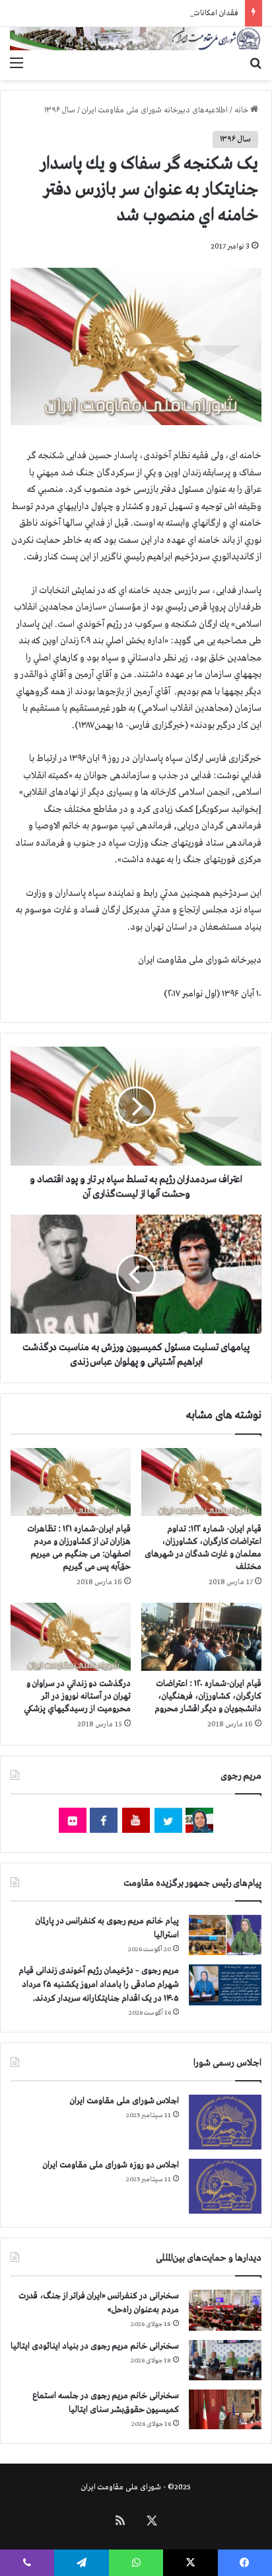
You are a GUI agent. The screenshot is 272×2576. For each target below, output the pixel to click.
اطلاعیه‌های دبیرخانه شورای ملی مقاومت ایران (155, 110)
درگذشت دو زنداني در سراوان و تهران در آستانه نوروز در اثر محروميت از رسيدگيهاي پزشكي (77, 1696)
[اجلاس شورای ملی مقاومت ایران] (225, 2122)
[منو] (17, 63)
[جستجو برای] (255, 63)
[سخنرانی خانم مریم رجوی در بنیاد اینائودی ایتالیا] (225, 2360)
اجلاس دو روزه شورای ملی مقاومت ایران (111, 2165)
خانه (242, 110)
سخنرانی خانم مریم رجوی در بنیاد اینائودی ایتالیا (95, 2346)
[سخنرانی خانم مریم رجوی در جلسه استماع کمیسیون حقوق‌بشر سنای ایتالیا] (225, 2409)
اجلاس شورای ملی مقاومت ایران (124, 2101)
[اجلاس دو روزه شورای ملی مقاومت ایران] (225, 2186)
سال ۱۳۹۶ (60, 110)
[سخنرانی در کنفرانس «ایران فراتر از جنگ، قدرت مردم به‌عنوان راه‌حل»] (225, 2310)
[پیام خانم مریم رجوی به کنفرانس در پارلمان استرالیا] (225, 1935)
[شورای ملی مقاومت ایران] (136, 39)
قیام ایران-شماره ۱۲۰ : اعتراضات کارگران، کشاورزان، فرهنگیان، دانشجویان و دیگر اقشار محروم (208, 1696)
